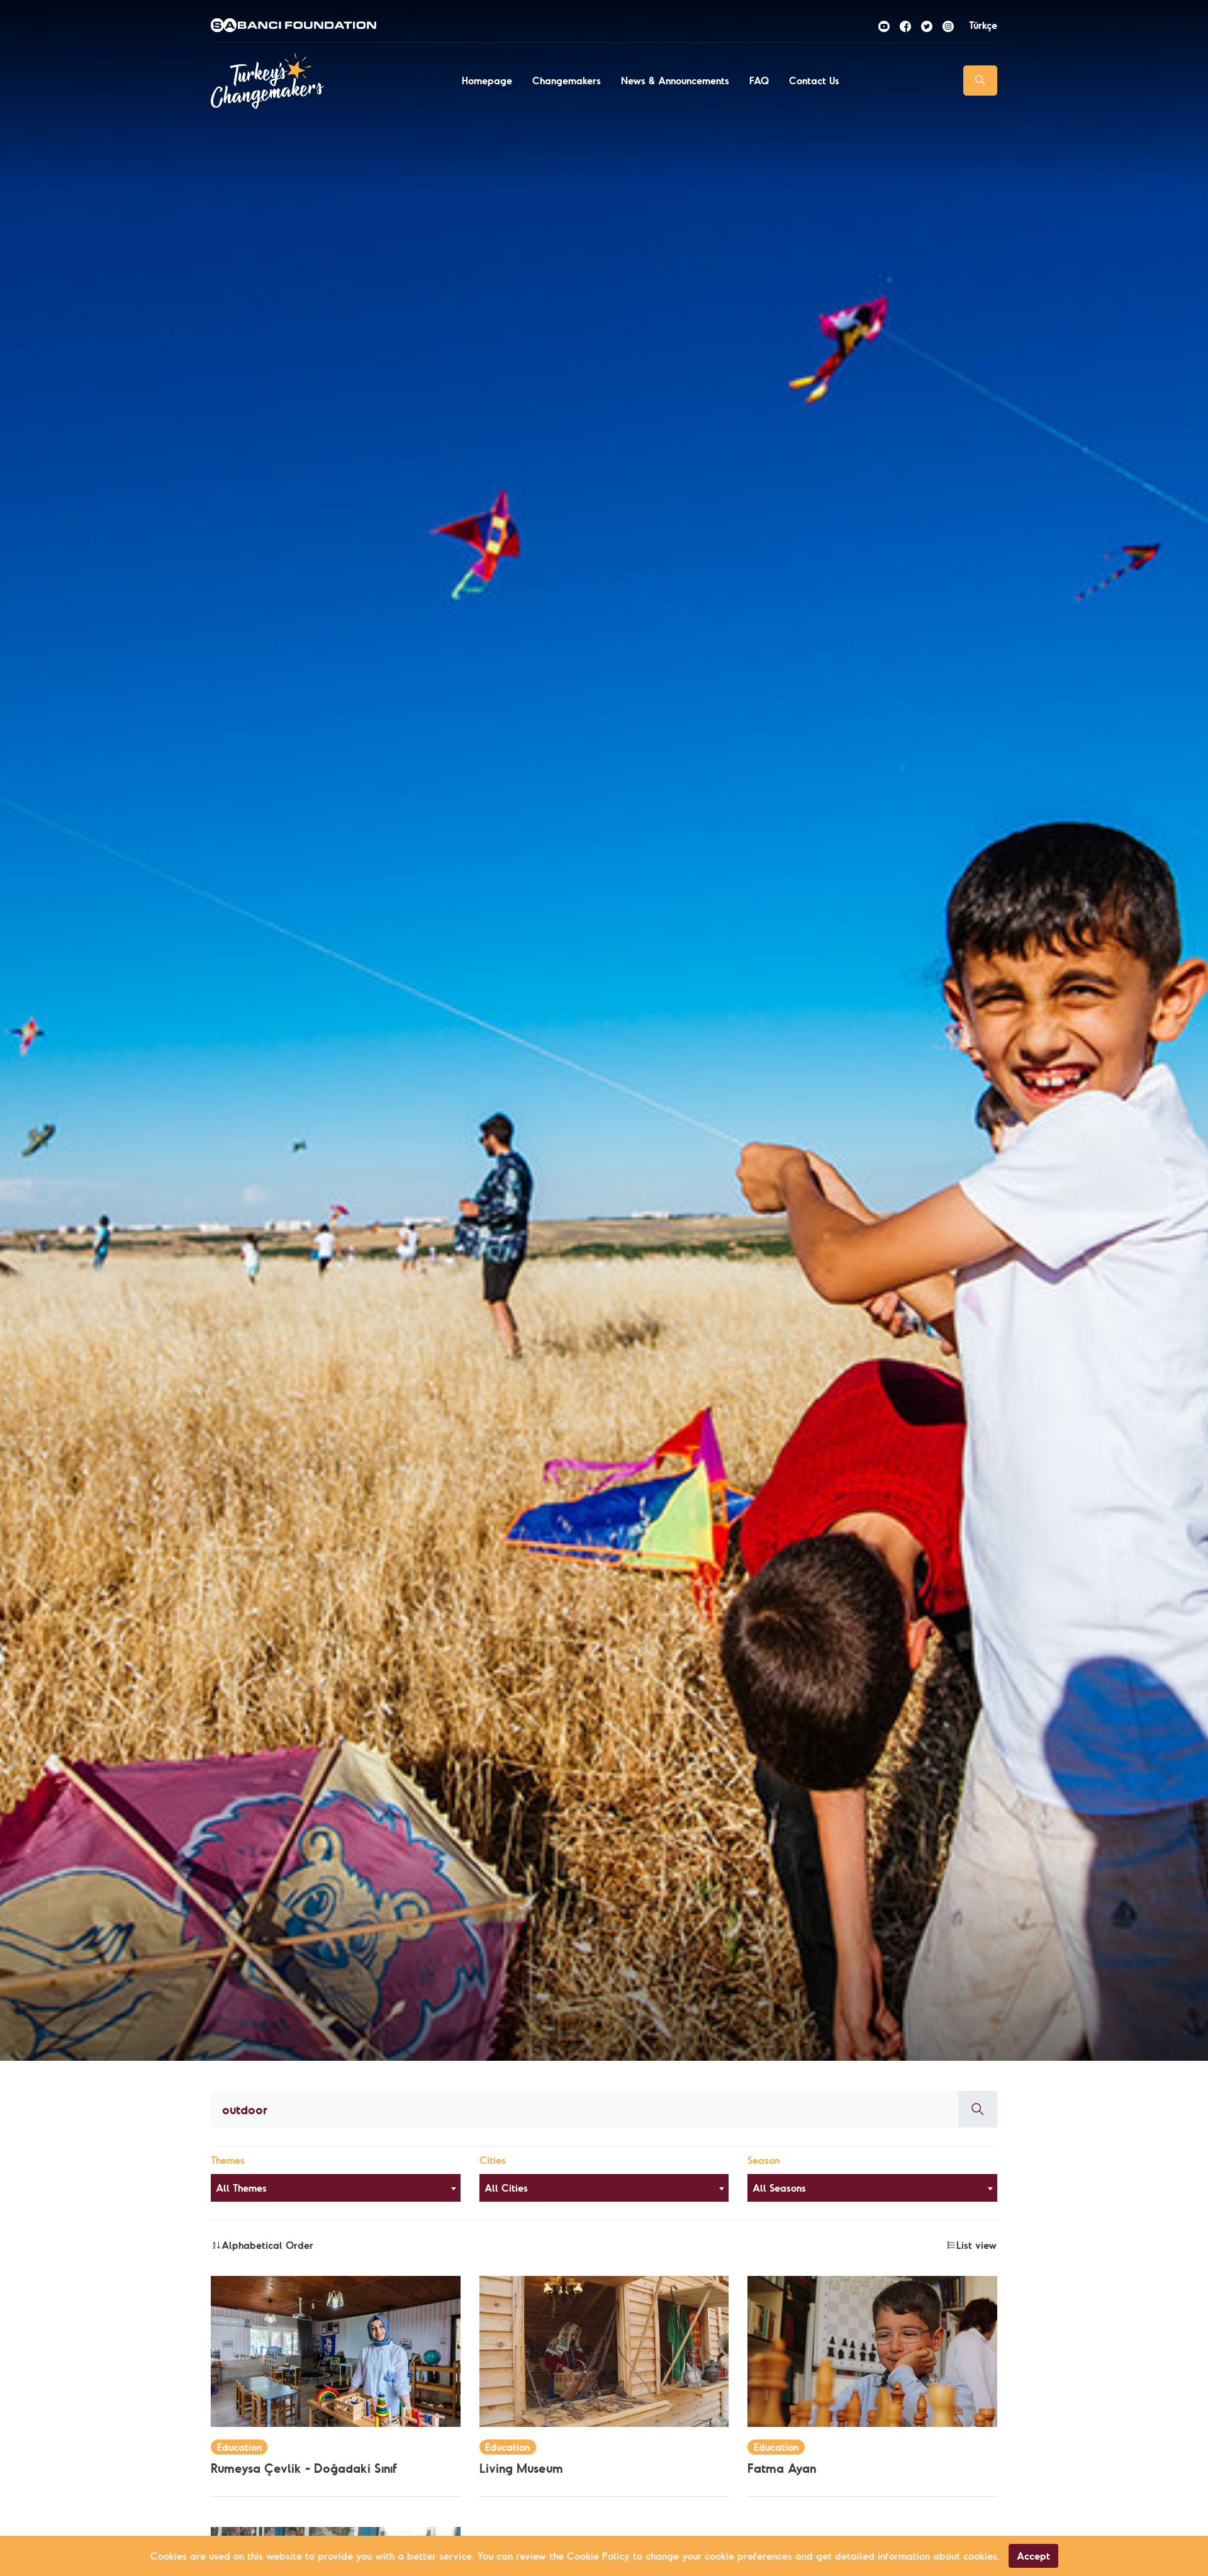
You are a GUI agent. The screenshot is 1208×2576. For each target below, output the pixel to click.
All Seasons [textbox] (779, 2188)
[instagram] (948, 25)
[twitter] (927, 25)
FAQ (759, 81)
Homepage (487, 81)
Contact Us (814, 81)
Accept (1033, 2556)
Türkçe (983, 25)
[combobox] (336, 2188)
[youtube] (884, 25)
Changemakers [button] (567, 81)
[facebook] (905, 25)
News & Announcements (675, 81)
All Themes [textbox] (241, 2188)
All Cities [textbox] (506, 2188)
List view (976, 2245)
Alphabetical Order (267, 2245)
